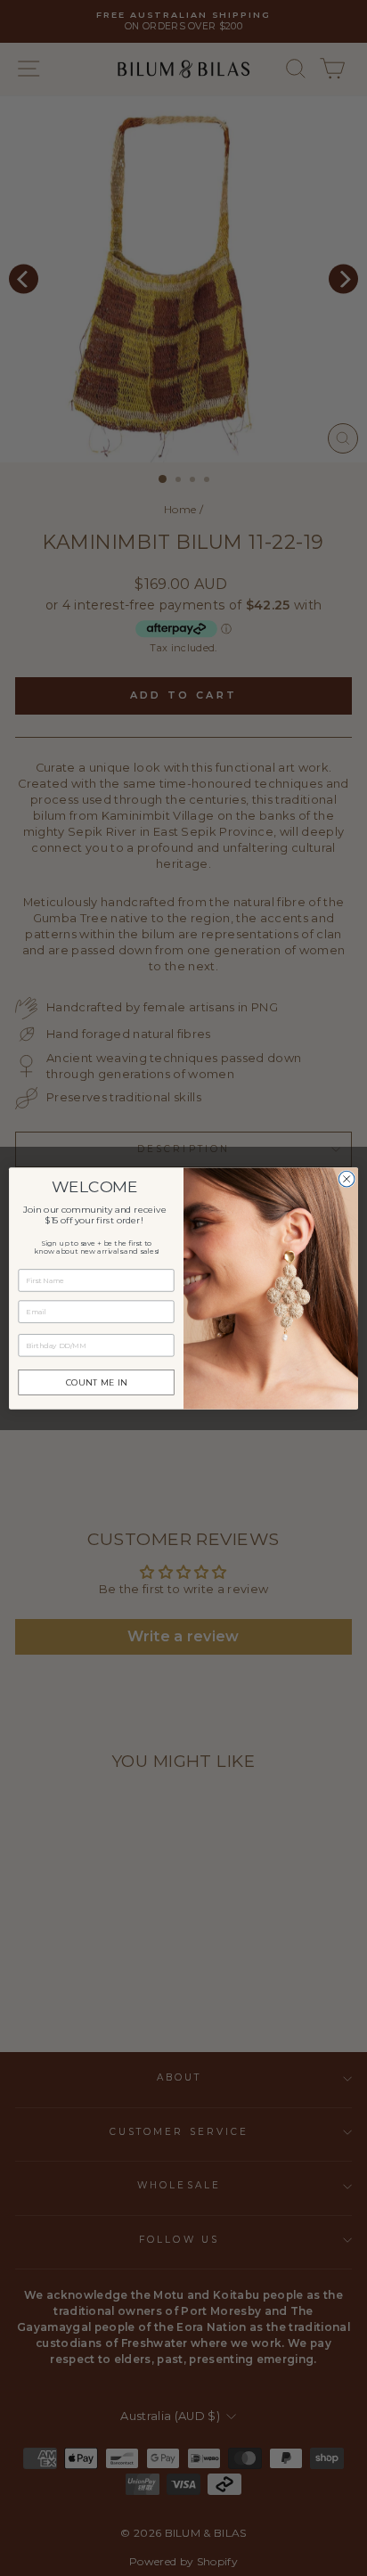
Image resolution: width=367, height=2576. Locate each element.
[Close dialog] (347, 1179)
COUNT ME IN (96, 1382)
